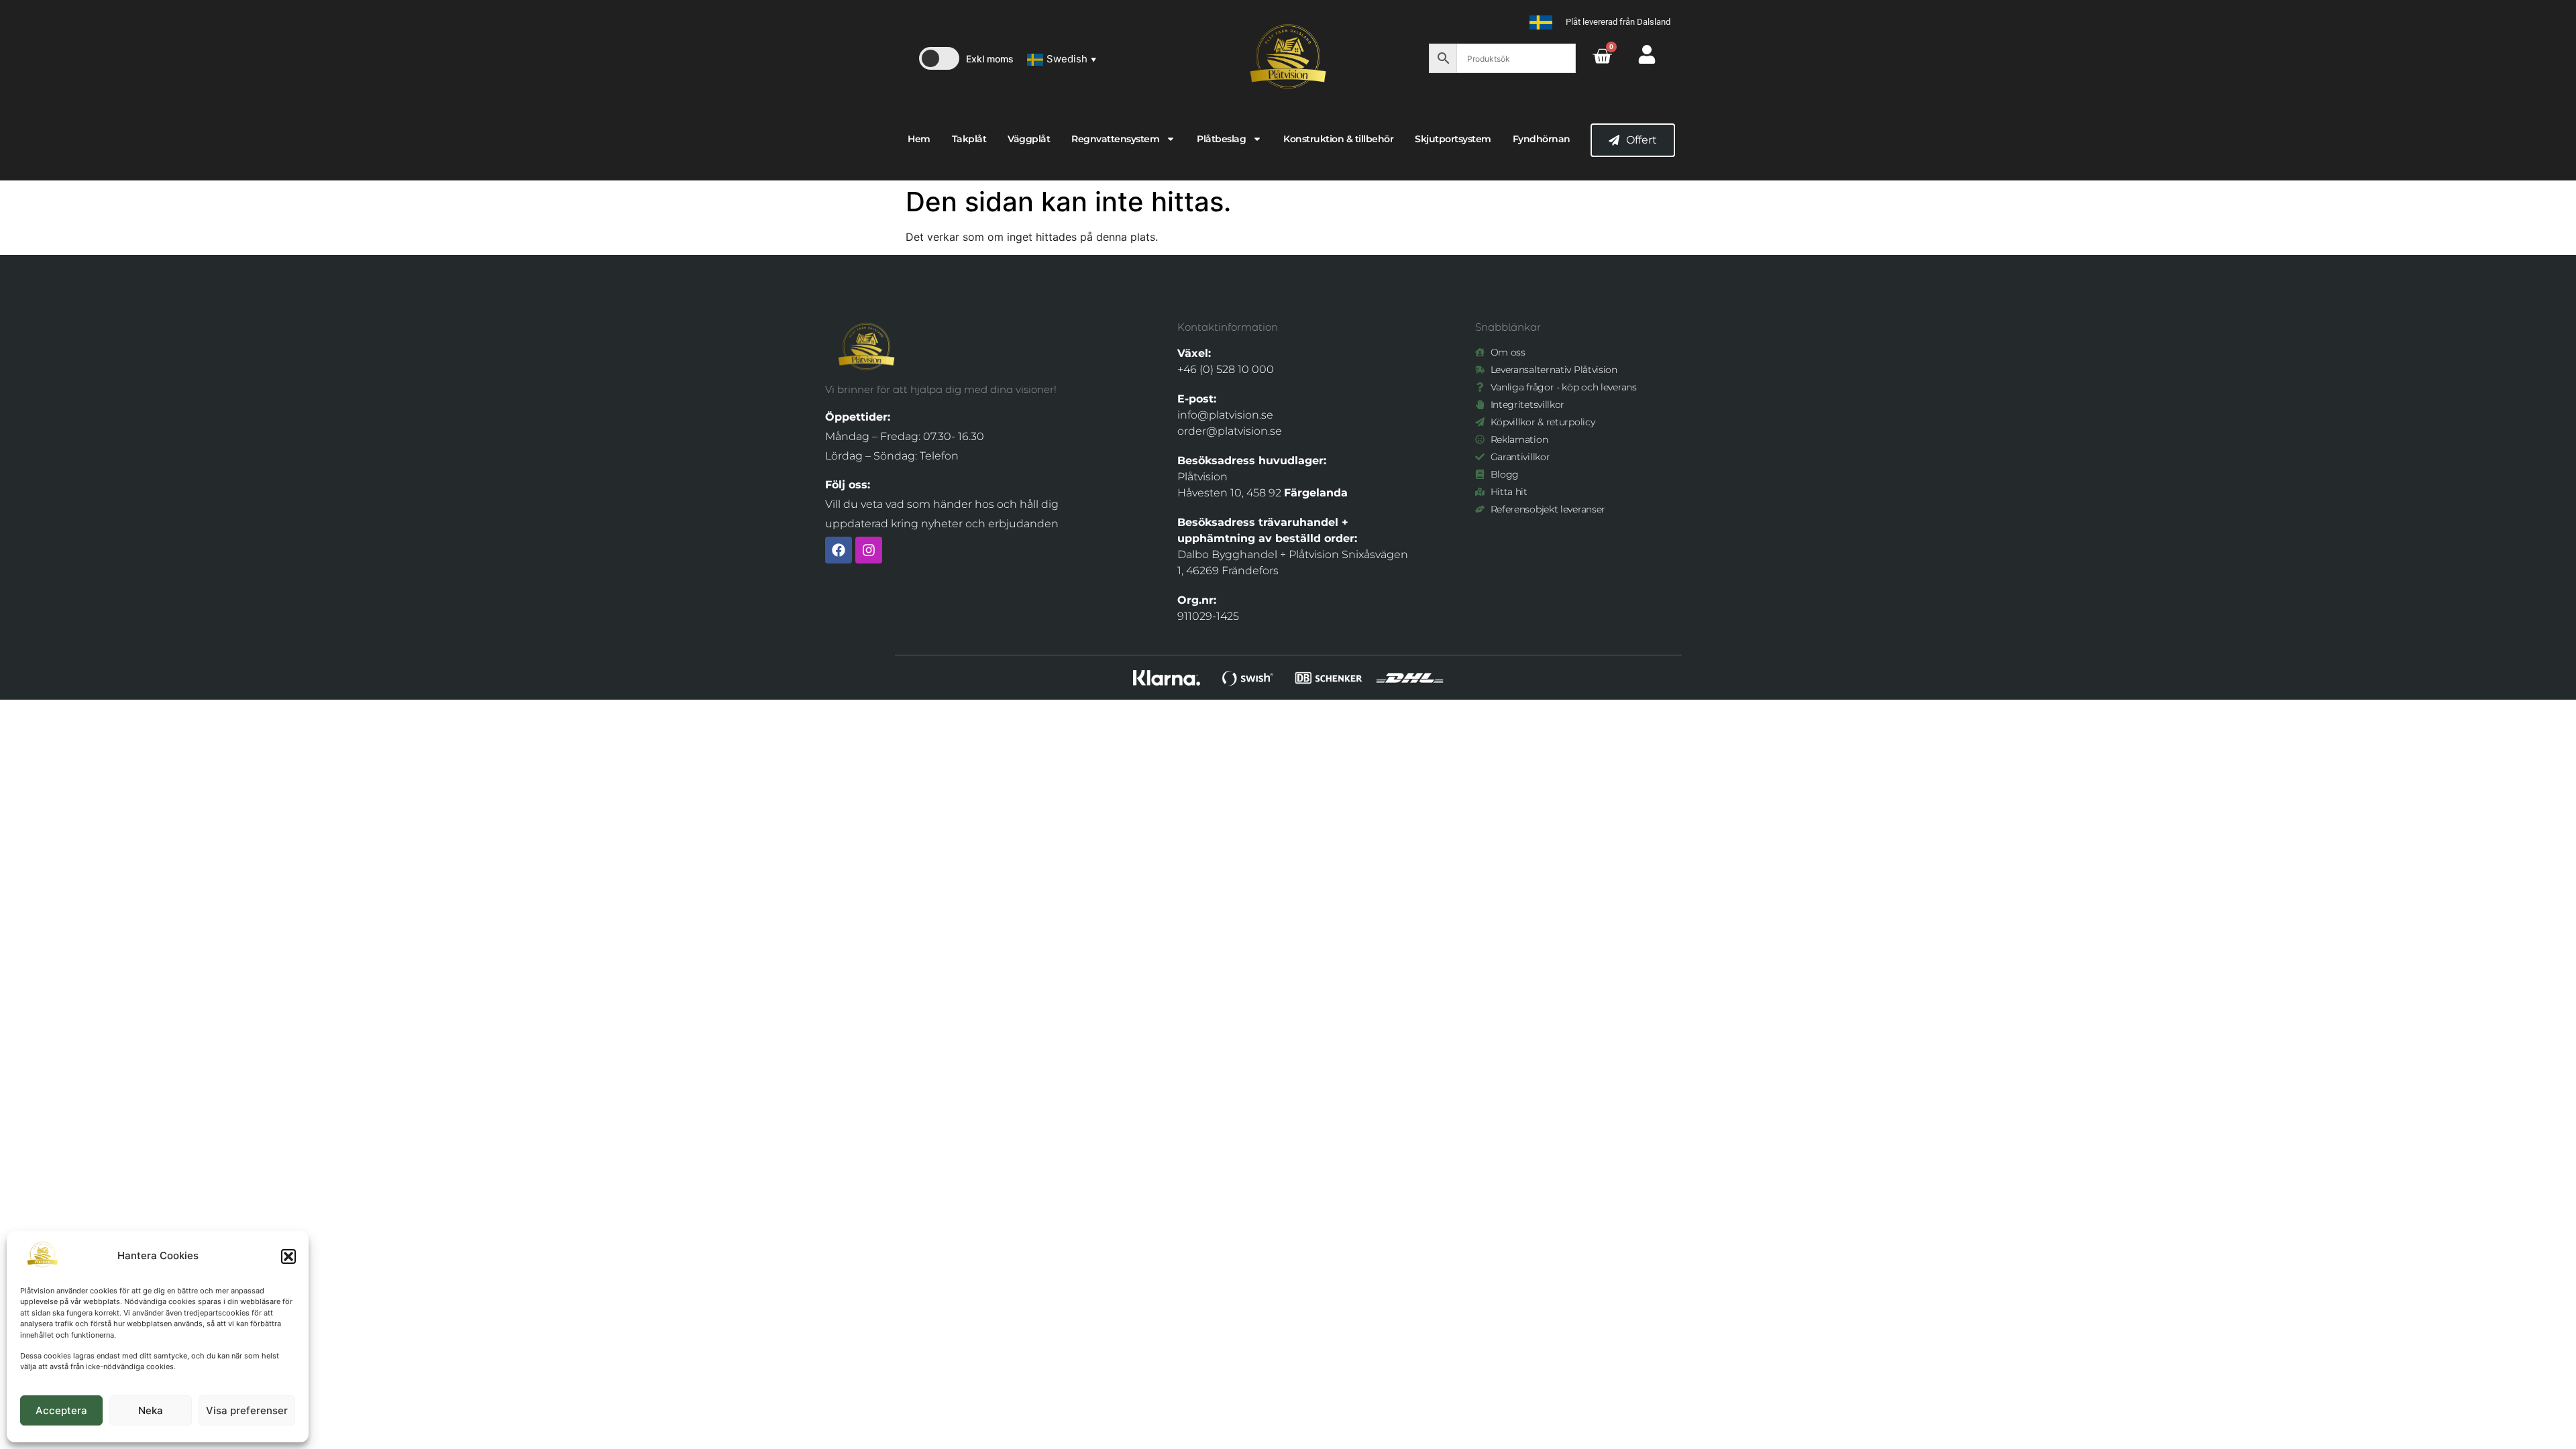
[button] (288, 1256)
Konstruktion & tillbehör (1338, 139)
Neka (151, 1410)
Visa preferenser (247, 1410)
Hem (919, 139)
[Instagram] (869, 550)
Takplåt (969, 139)
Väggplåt (1029, 139)
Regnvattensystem (1115, 139)
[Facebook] (839, 550)
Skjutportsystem (1453, 139)
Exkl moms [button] (990, 59)
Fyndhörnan (1542, 139)
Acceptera (61, 1410)
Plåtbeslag (1221, 139)
